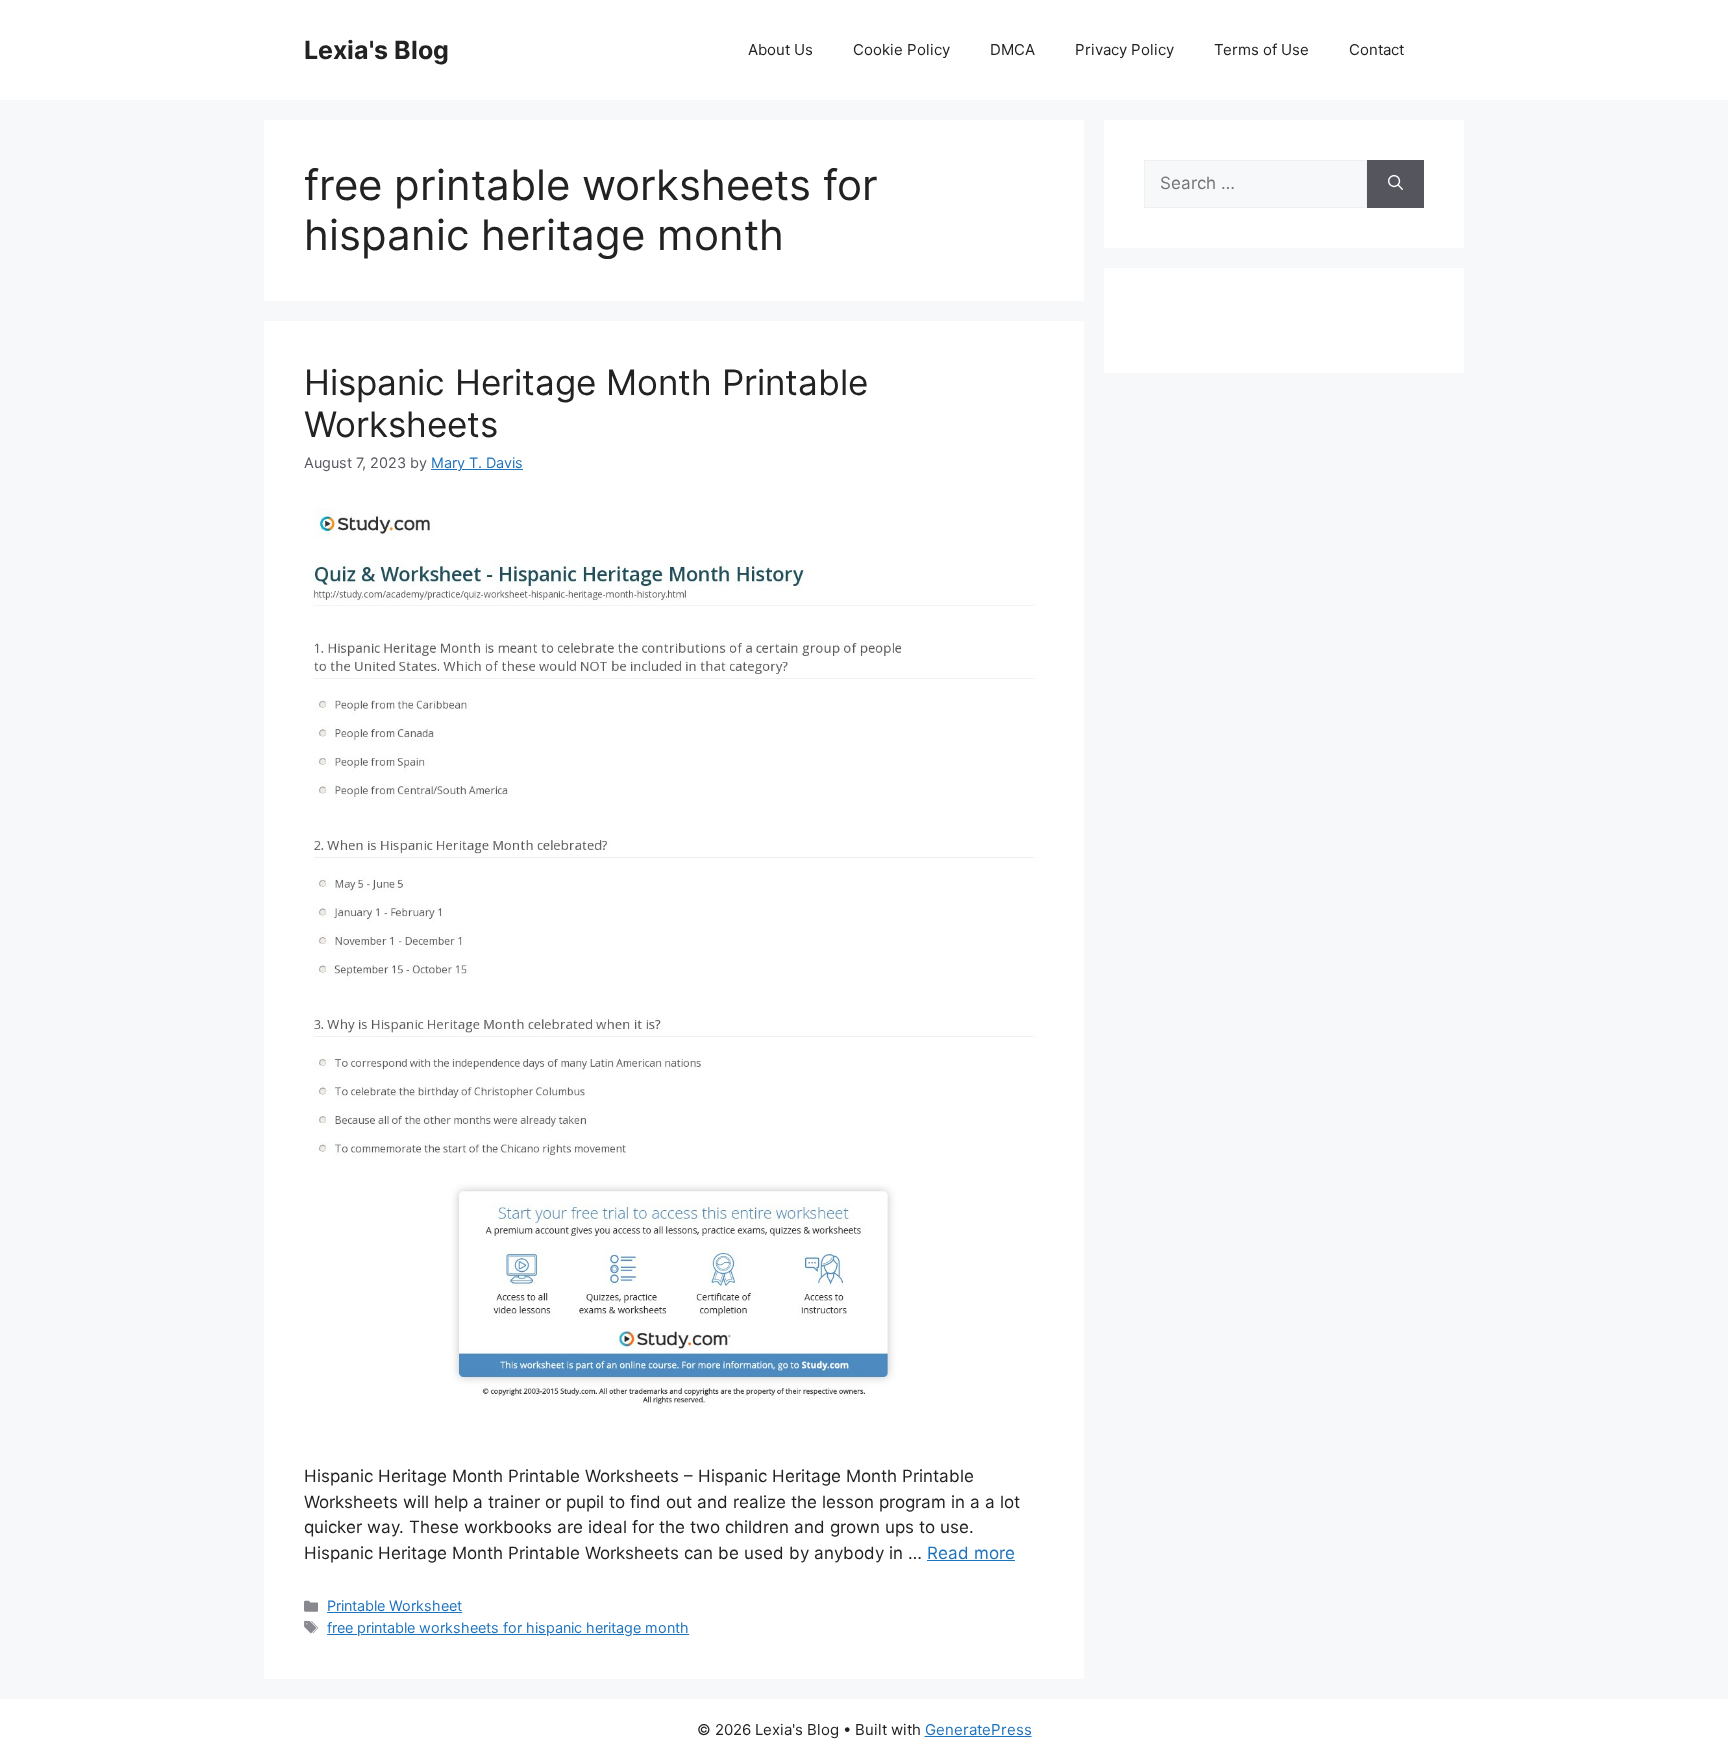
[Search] (1395, 184)
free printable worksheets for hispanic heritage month (508, 1627)
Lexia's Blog (376, 50)
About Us (780, 49)
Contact (1376, 49)
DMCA (1012, 49)
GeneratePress (978, 1729)
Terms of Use (1261, 49)
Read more (971, 1553)
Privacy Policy (1124, 49)
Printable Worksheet (394, 1605)
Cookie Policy (901, 49)
